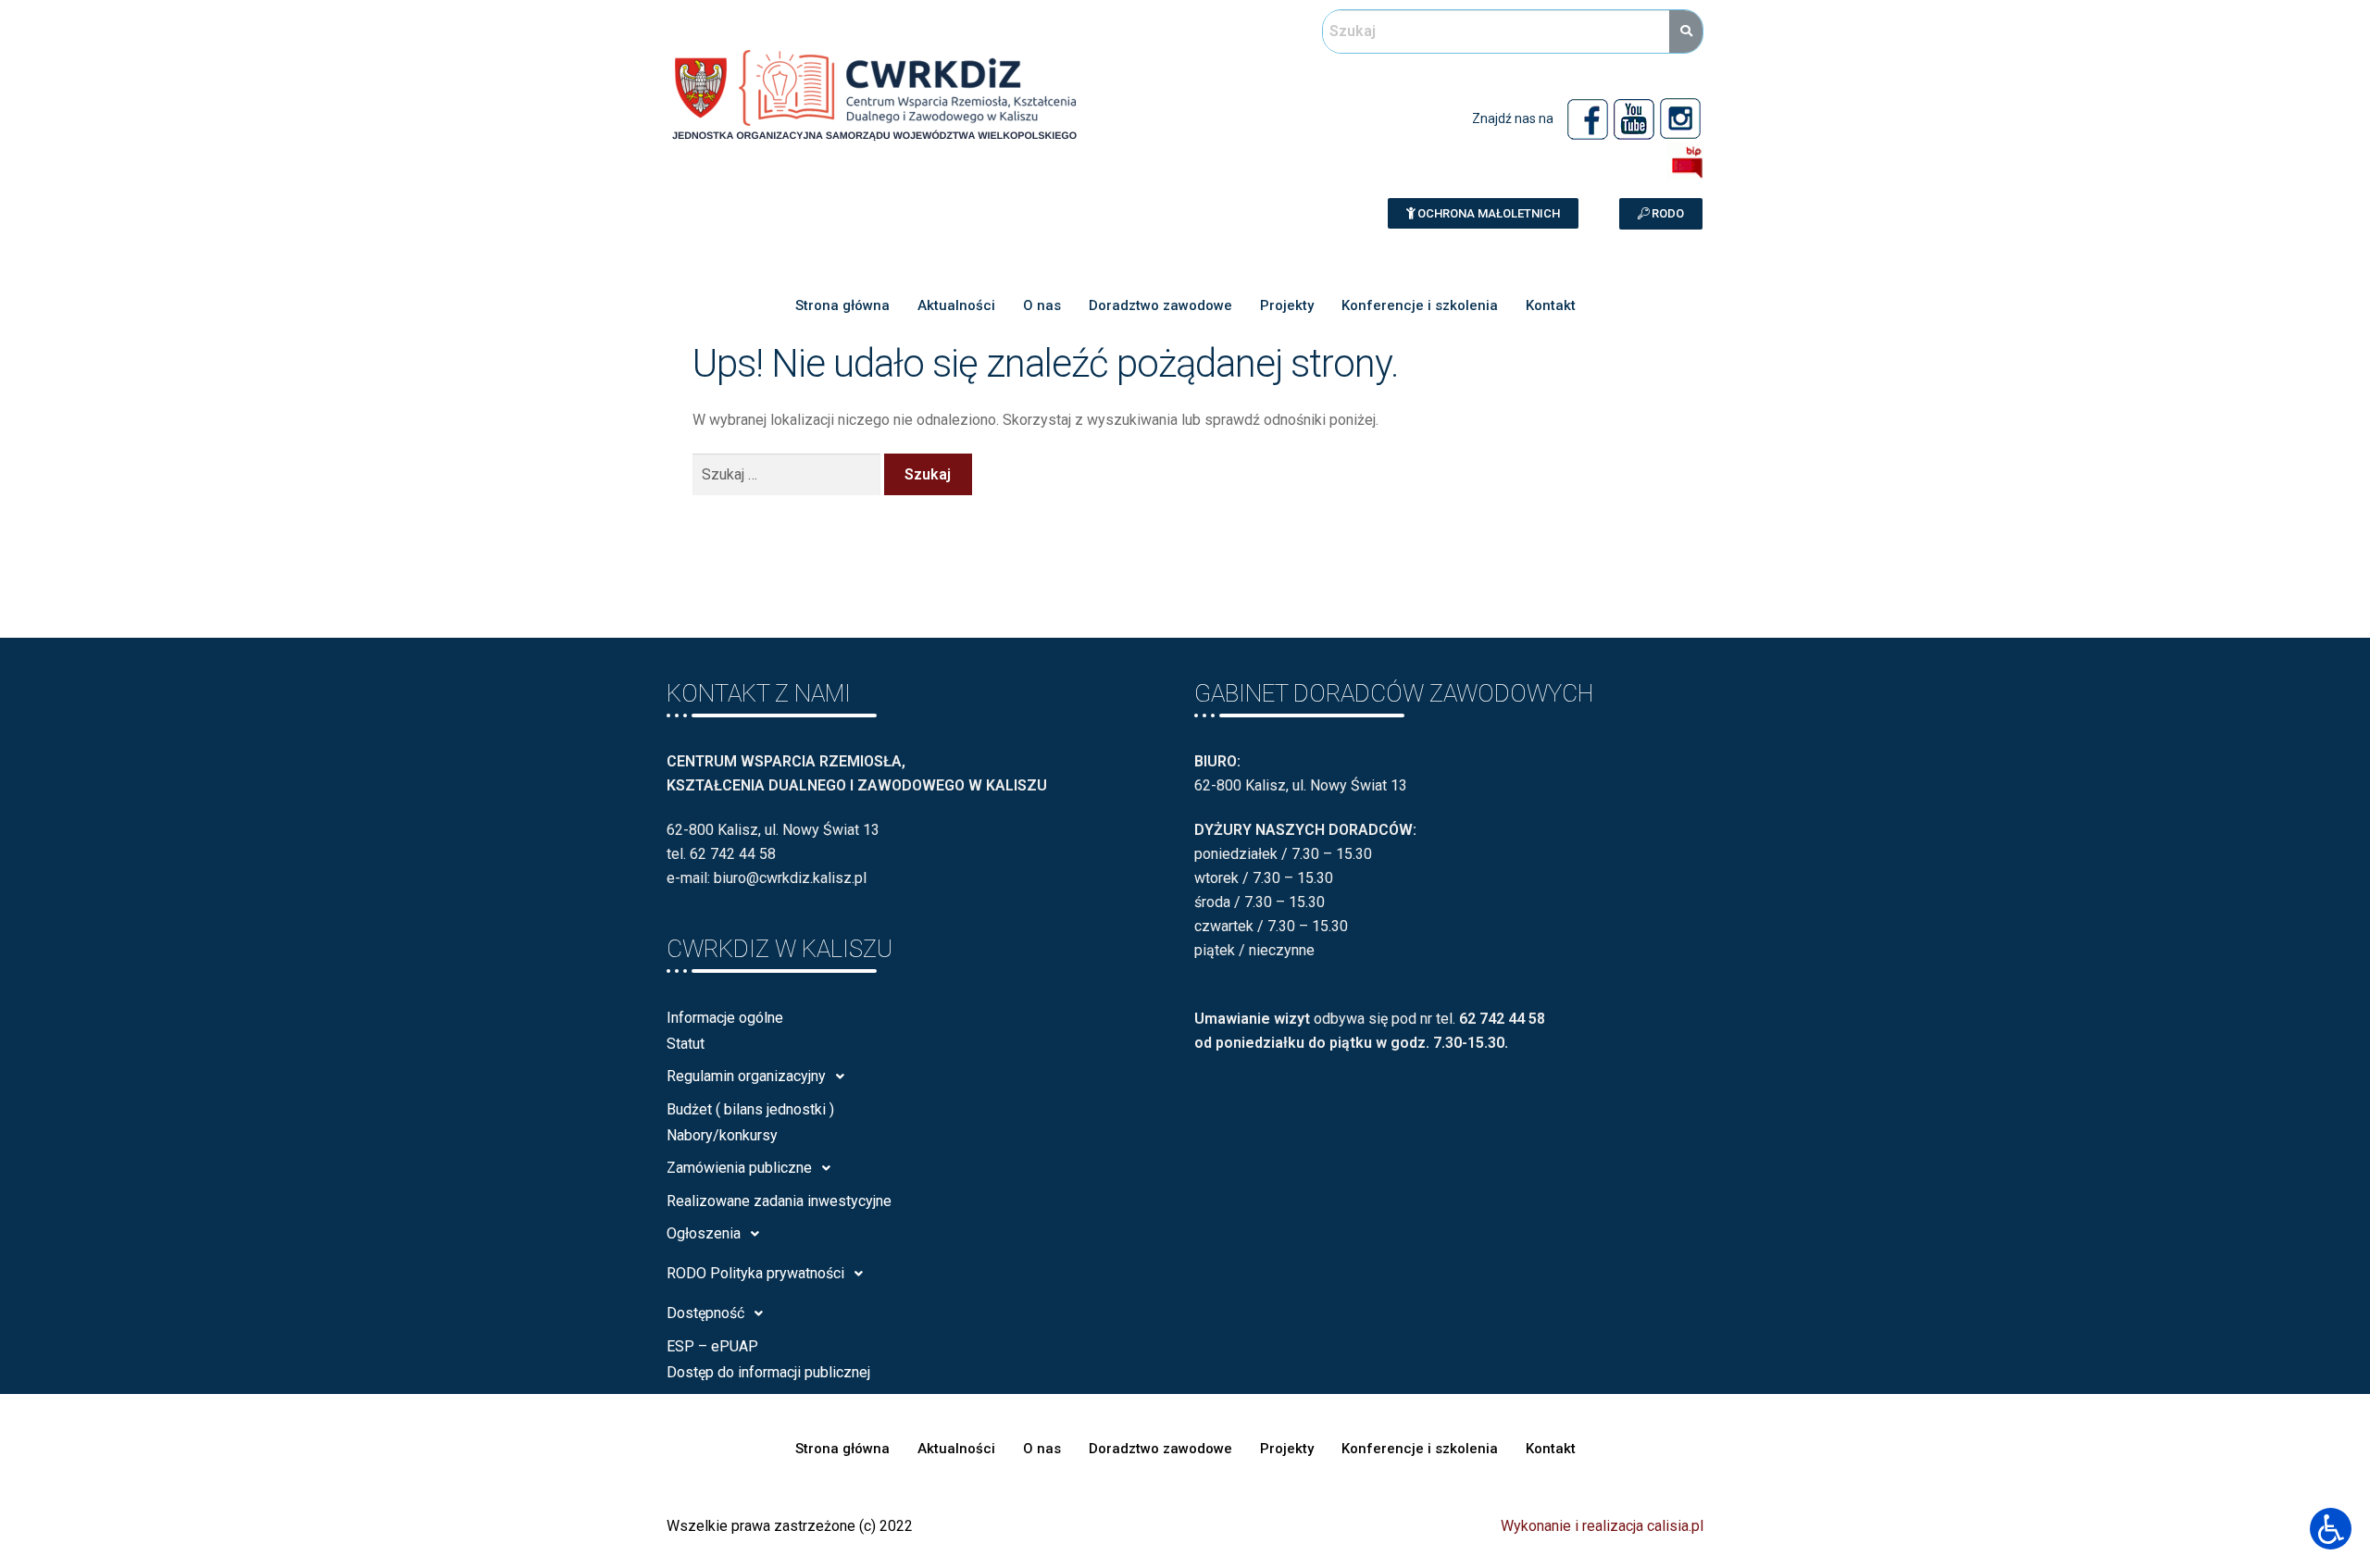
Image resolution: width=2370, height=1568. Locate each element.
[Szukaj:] (788, 474)
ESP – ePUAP (712, 1346)
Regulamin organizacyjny (746, 1076)
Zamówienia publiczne (739, 1168)
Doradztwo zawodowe (1160, 305)
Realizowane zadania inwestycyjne (779, 1201)
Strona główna (842, 305)
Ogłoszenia (704, 1233)
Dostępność (705, 1313)
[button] (1483, 213)
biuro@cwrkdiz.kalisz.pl (790, 878)
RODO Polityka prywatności (755, 1273)
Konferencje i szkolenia (1420, 305)
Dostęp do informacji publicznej (768, 1372)
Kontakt (1551, 305)
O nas (1042, 305)
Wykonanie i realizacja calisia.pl (1602, 1526)
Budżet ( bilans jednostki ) (750, 1109)
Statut (686, 1044)
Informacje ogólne (725, 1018)
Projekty (1287, 305)
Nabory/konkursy (722, 1135)
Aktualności (956, 305)
